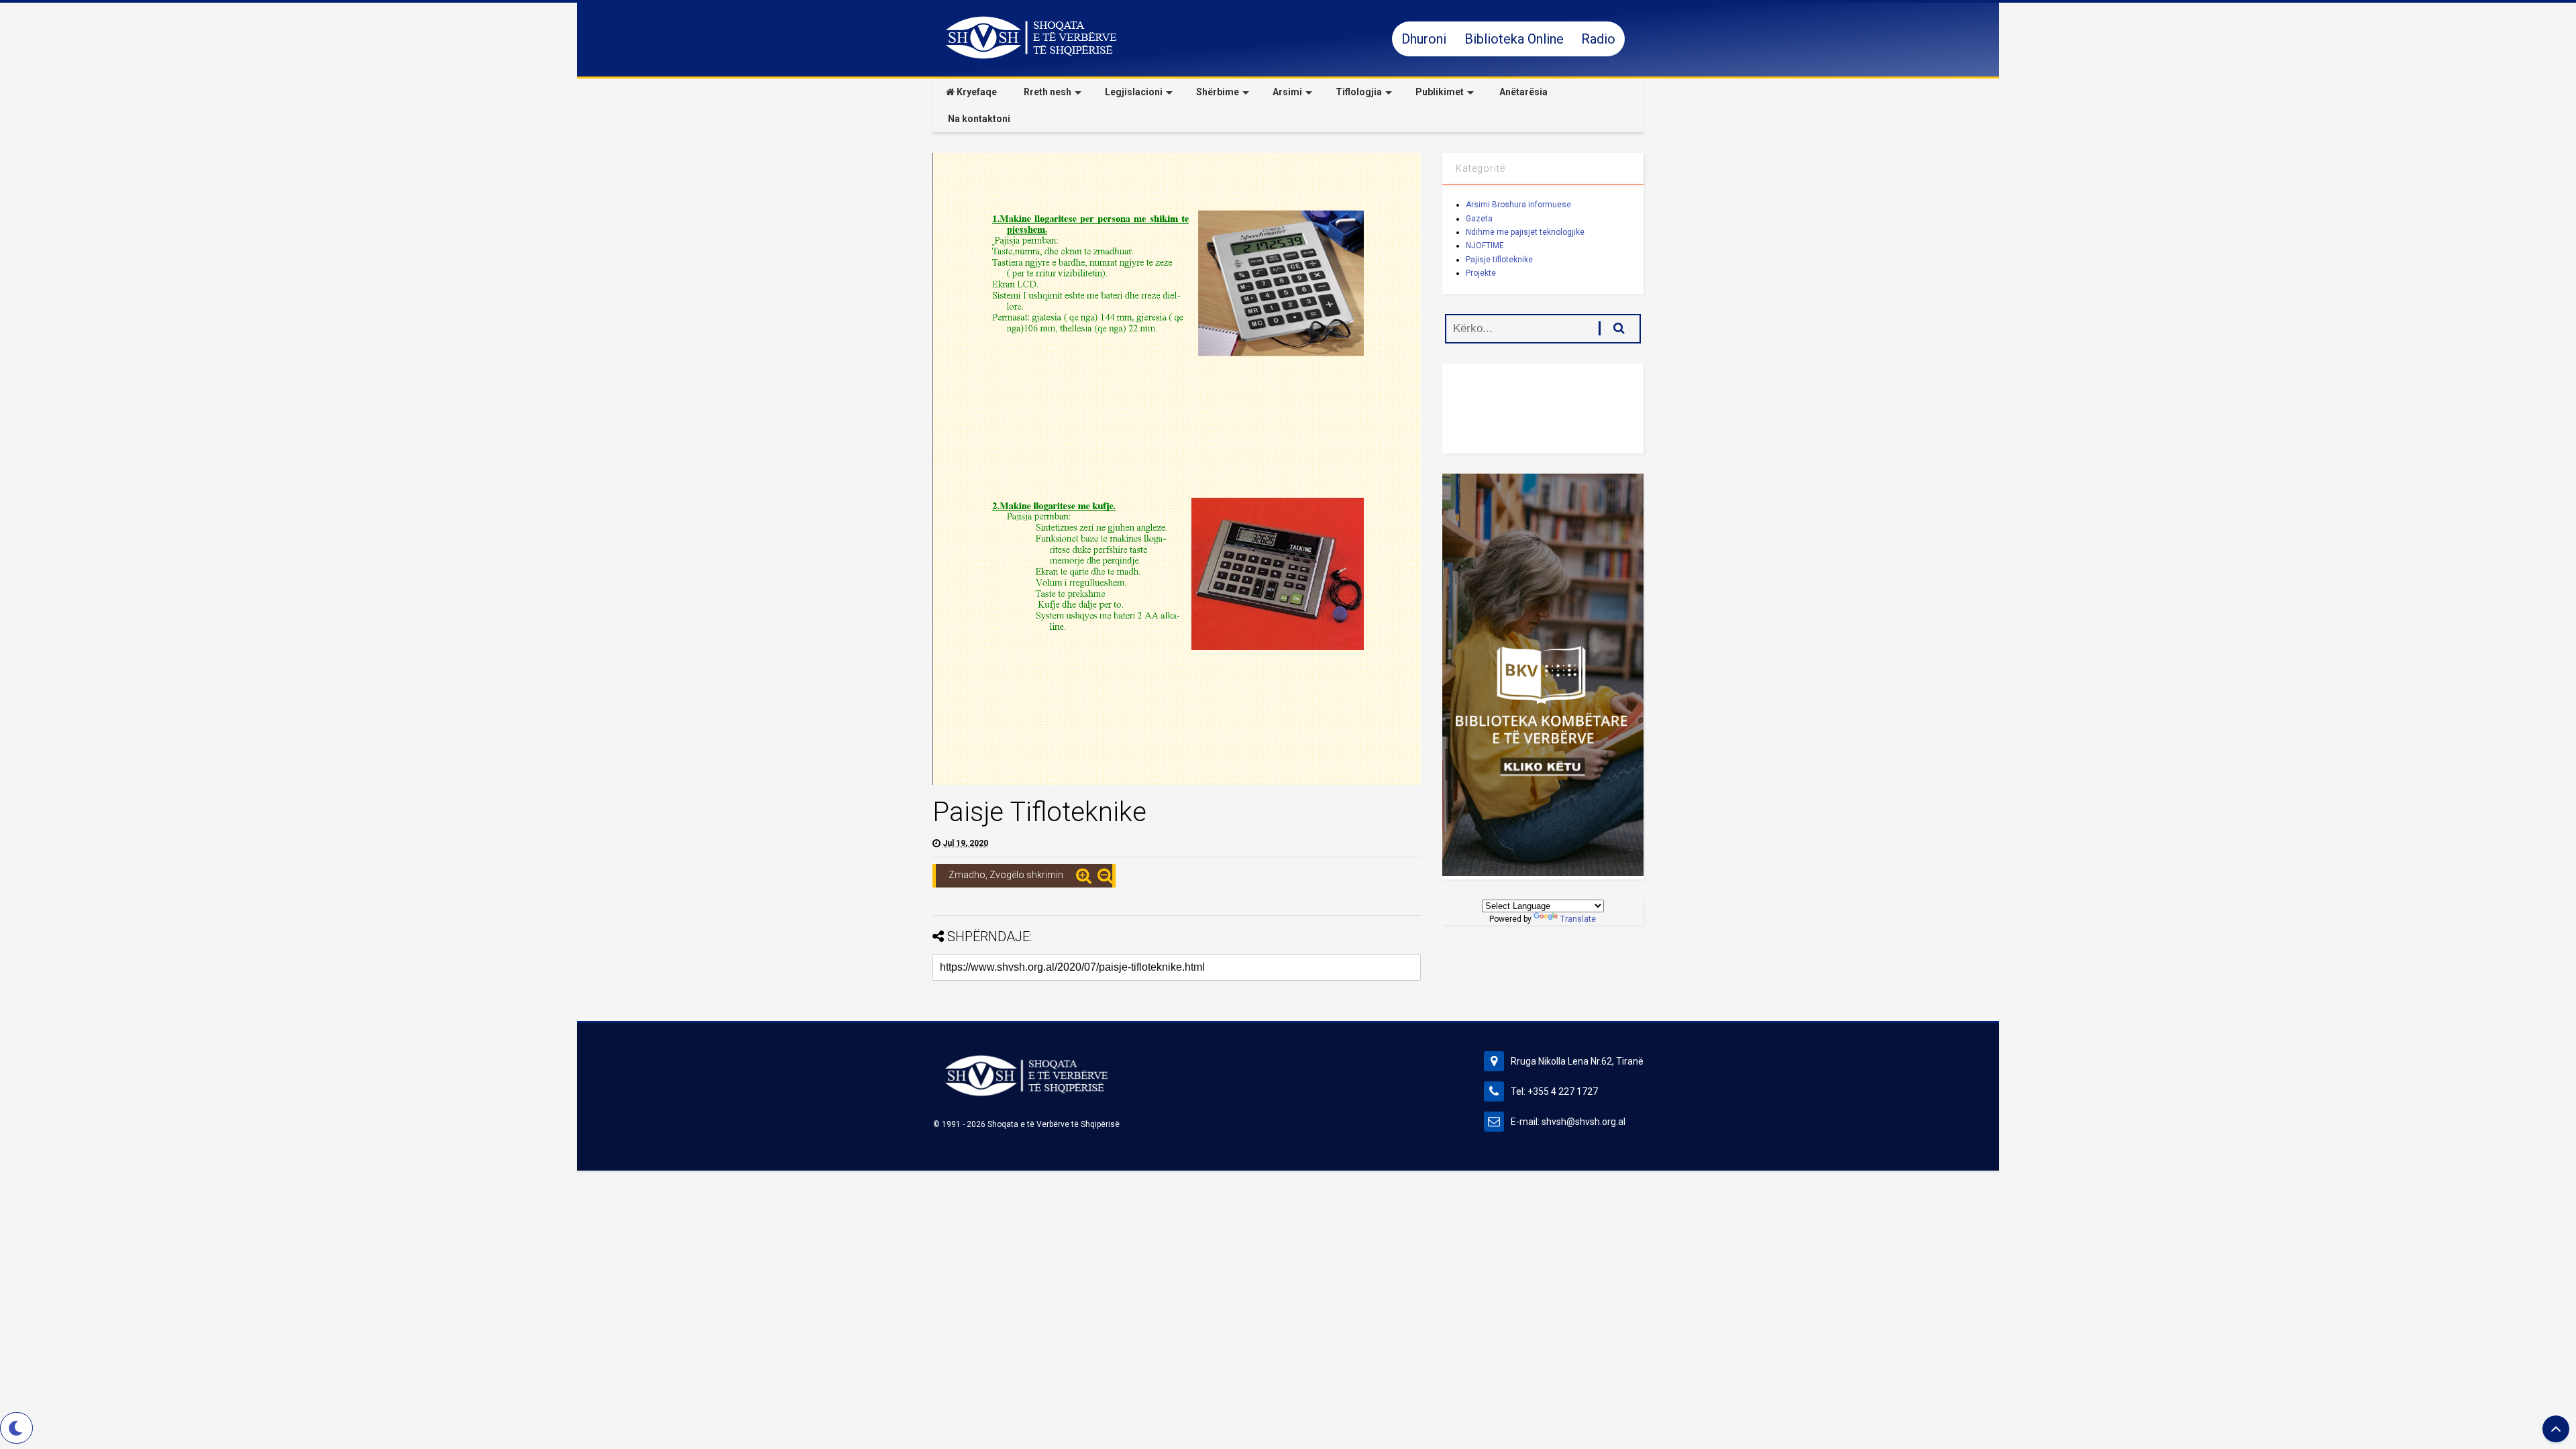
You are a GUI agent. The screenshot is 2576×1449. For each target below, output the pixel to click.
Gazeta (1479, 219)
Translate (1578, 919)
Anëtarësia (1522, 92)
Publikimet (1440, 92)
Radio (1598, 39)
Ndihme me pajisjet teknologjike (1525, 232)
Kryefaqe (976, 92)
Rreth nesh (1048, 92)
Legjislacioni (1134, 92)
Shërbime (1218, 92)
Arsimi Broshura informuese (1518, 205)
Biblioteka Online (1516, 39)
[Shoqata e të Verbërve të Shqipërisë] (1031, 57)
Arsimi (1287, 92)
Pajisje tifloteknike (1499, 260)
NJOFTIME (1485, 246)
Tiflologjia (1359, 92)
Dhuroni (1426, 39)
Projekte (1481, 273)
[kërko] (1612, 328)
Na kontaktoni (978, 119)
